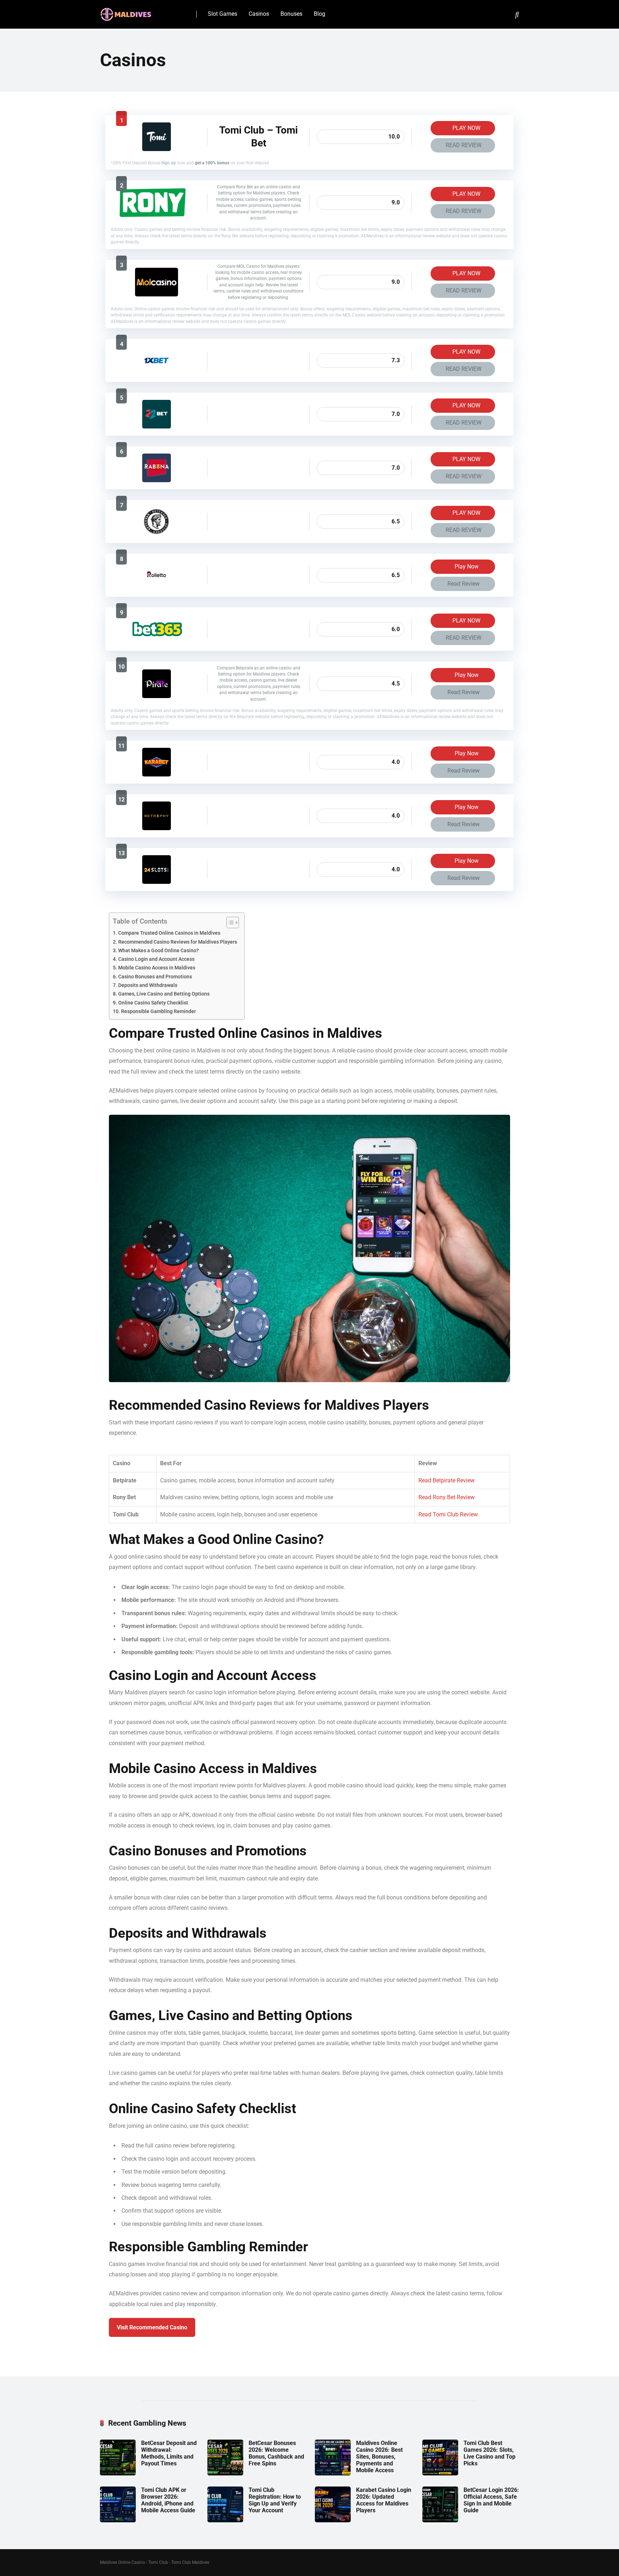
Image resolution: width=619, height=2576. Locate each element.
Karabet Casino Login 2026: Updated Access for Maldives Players (384, 2500)
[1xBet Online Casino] (157, 373)
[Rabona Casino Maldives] (157, 480)
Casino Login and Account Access (156, 959)
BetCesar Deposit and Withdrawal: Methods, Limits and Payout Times (169, 2453)
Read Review (464, 584)
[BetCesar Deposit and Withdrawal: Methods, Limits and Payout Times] (118, 2473)
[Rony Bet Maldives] (156, 215)
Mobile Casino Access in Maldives (157, 968)
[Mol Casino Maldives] (157, 294)
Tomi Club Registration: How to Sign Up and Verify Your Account (275, 2500)
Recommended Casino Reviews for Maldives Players (178, 942)
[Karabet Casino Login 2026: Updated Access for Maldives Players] (333, 2520)
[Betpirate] (157, 696)
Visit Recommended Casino (152, 2327)
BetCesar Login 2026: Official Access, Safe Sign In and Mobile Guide (491, 2500)
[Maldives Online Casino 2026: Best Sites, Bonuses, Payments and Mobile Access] (333, 2473)
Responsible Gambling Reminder (159, 1011)
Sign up (169, 163)
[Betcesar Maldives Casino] (157, 534)
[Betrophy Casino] (157, 828)
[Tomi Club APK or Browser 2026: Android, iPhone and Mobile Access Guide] (118, 2520)
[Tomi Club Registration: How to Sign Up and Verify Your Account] (225, 2520)
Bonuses (291, 14)
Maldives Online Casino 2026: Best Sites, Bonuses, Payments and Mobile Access (379, 2457)
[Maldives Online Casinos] (127, 12)
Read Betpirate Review (447, 1480)
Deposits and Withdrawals (148, 985)
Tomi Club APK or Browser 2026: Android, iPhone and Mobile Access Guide (168, 2500)
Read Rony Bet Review (447, 1497)
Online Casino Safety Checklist (153, 1003)
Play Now (466, 566)
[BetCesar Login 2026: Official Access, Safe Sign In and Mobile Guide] (440, 2520)
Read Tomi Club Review (448, 1514)
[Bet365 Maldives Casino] (156, 642)
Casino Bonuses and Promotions (155, 977)
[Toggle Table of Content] (229, 923)
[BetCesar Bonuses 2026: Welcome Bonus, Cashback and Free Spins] (225, 2473)
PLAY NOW (466, 128)
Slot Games (222, 14)
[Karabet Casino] (157, 774)
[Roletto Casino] (157, 588)
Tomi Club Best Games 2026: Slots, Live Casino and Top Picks (490, 2453)
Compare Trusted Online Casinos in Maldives (169, 933)
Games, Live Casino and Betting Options (164, 994)
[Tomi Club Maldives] (157, 149)
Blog (320, 14)
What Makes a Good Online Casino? (159, 951)
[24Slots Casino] (157, 882)
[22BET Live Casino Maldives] (157, 427)
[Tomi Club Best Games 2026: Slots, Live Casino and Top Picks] (440, 2473)
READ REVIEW (464, 145)
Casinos (259, 14)
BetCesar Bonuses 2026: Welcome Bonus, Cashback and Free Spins (276, 2453)
